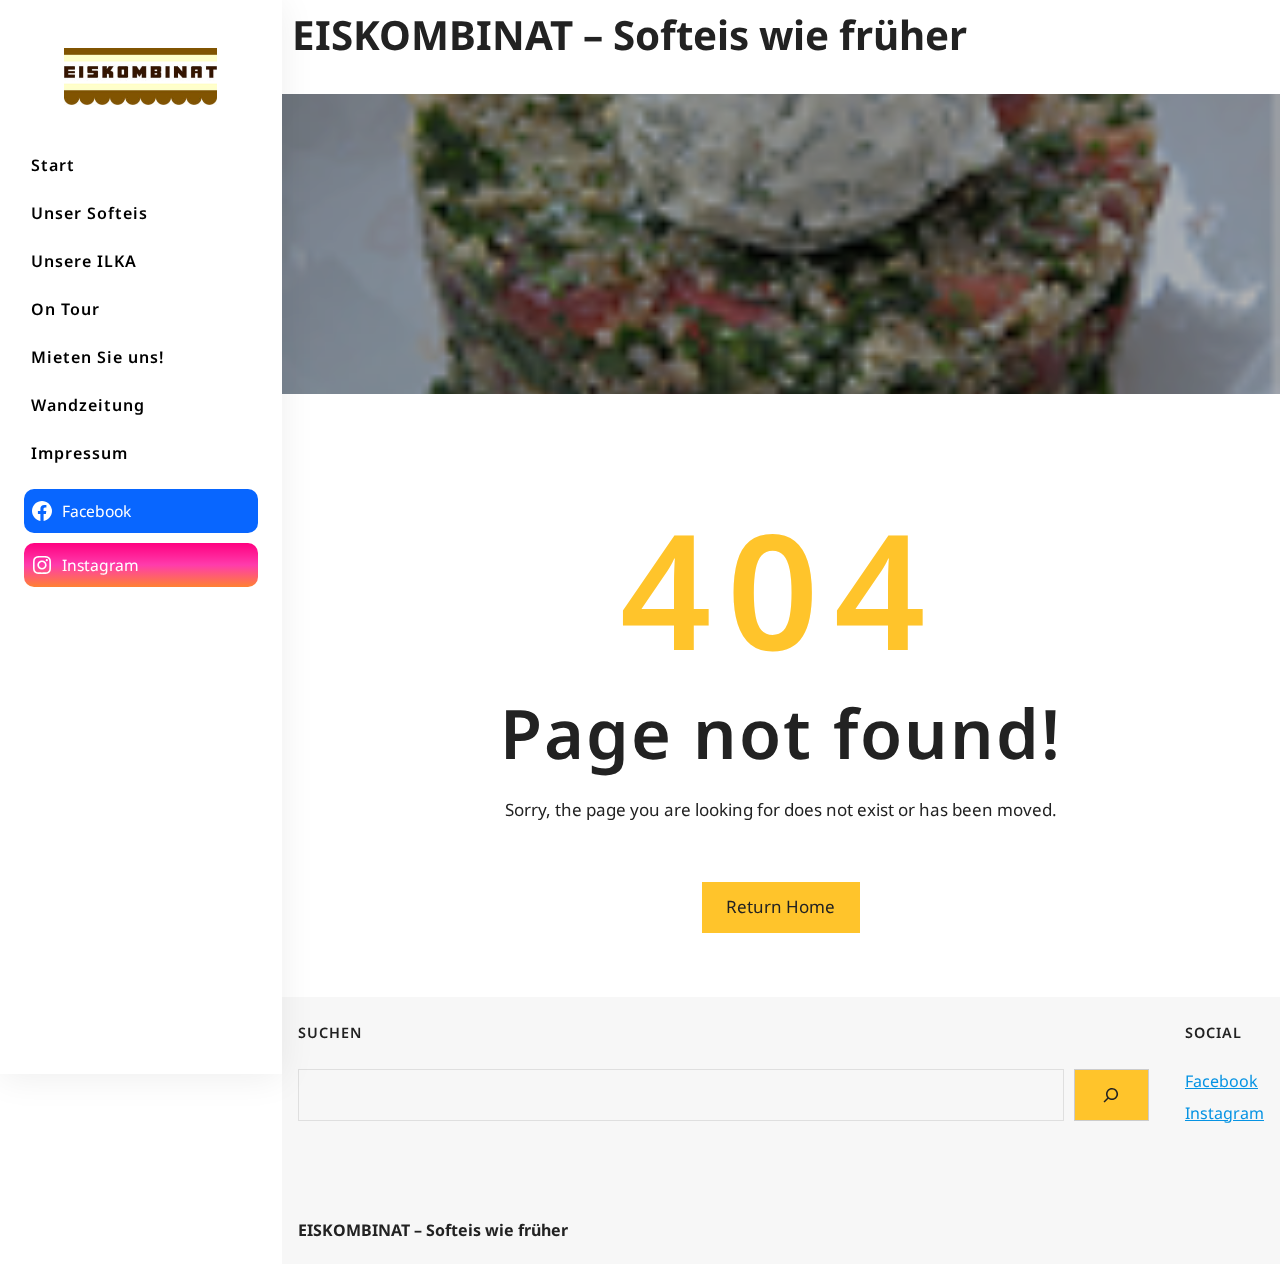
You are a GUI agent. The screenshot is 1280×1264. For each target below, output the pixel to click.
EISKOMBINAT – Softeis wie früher (629, 34)
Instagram (1224, 1113)
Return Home (780, 906)
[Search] (1111, 1095)
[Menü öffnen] (1257, 35)
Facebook (1221, 1081)
